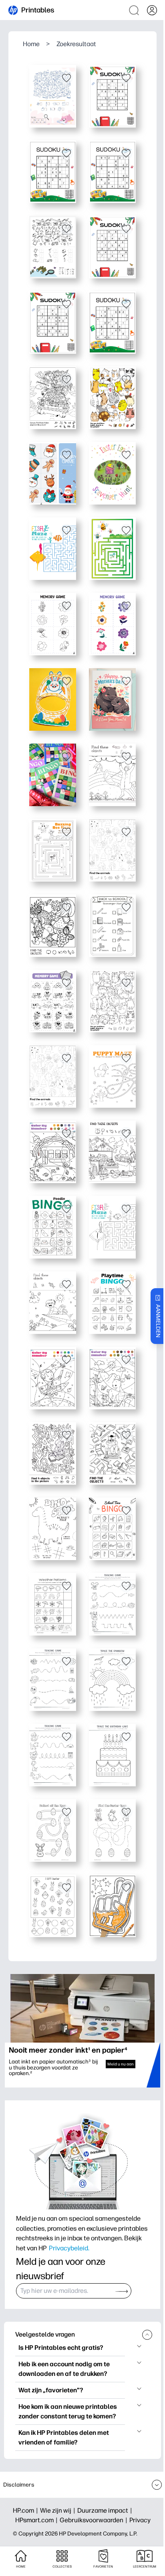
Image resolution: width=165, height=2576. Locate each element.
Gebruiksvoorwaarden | (95, 2520)
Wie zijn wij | (59, 2510)
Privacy (140, 2520)
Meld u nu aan (121, 2064)
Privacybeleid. (69, 2248)
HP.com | (26, 2510)
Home (31, 44)
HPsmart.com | (37, 2520)
